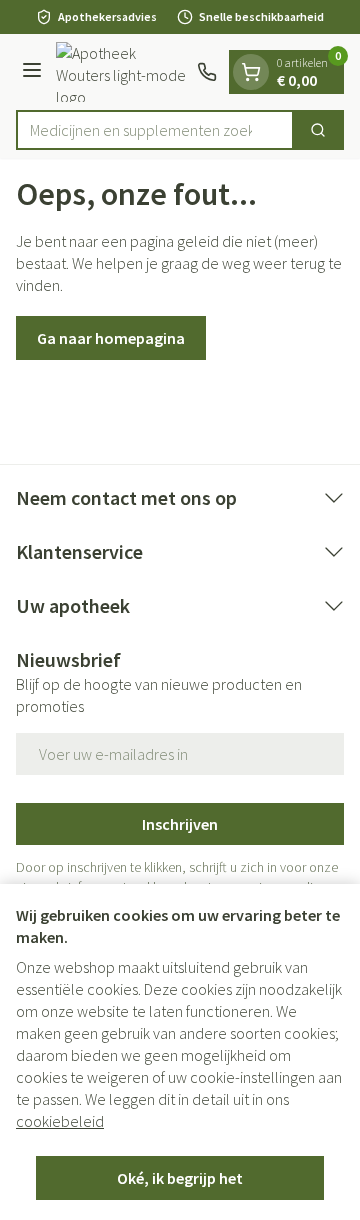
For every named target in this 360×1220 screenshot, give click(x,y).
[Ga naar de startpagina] (122, 72)
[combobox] (155, 130)
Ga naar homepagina (111, 338)
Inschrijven (180, 824)
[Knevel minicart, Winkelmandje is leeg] (251, 72)
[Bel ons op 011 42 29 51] (207, 72)
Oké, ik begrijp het (180, 1178)
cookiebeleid (60, 1121)
